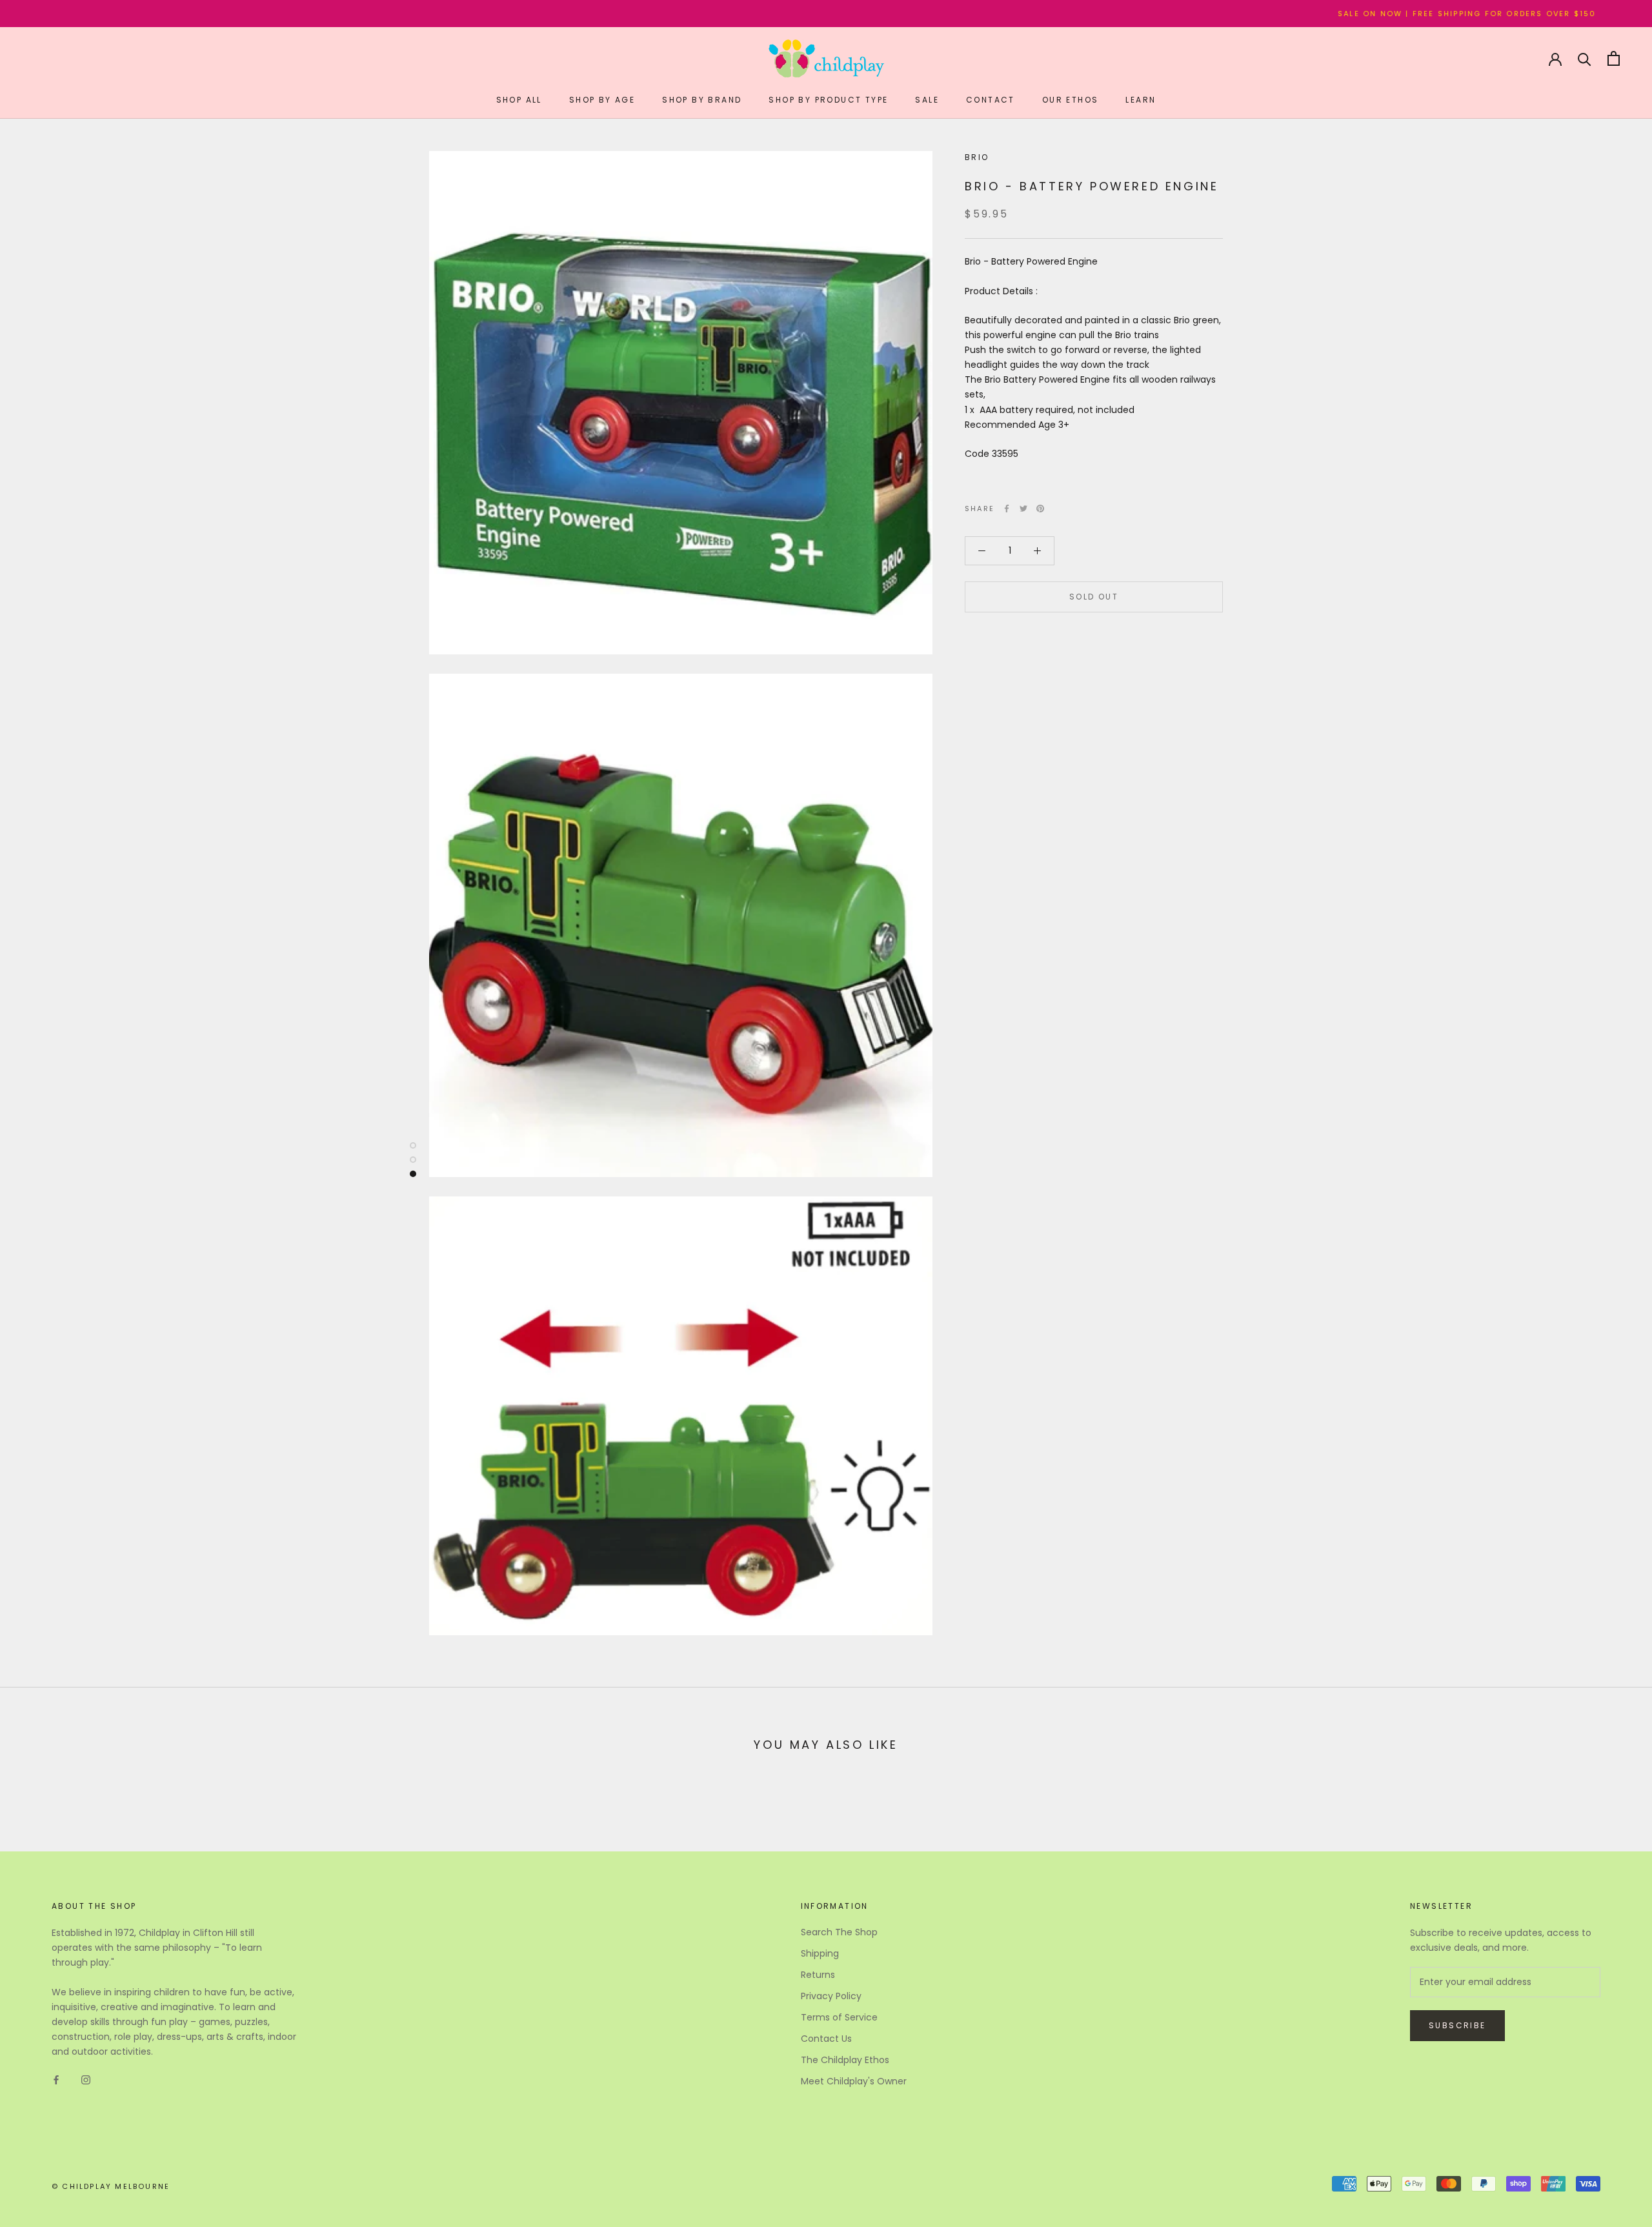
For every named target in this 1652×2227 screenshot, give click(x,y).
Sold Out (1094, 597)
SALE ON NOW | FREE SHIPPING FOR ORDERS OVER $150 (1324, 14)
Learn (1141, 100)
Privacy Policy (831, 1996)
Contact (991, 100)
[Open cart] (1614, 58)
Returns (818, 1975)
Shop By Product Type (828, 100)
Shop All (519, 100)
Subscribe (1457, 2025)
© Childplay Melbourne (111, 2186)
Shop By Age (602, 100)
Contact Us (826, 2039)
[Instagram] (86, 2080)
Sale (927, 100)
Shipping (820, 1953)
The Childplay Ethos (845, 2060)
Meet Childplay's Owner (854, 2081)
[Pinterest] (1040, 509)
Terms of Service (839, 2017)
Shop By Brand (702, 100)
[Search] (1585, 58)
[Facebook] (1007, 509)
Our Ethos (1071, 100)
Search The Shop (839, 1932)
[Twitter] (1023, 509)
